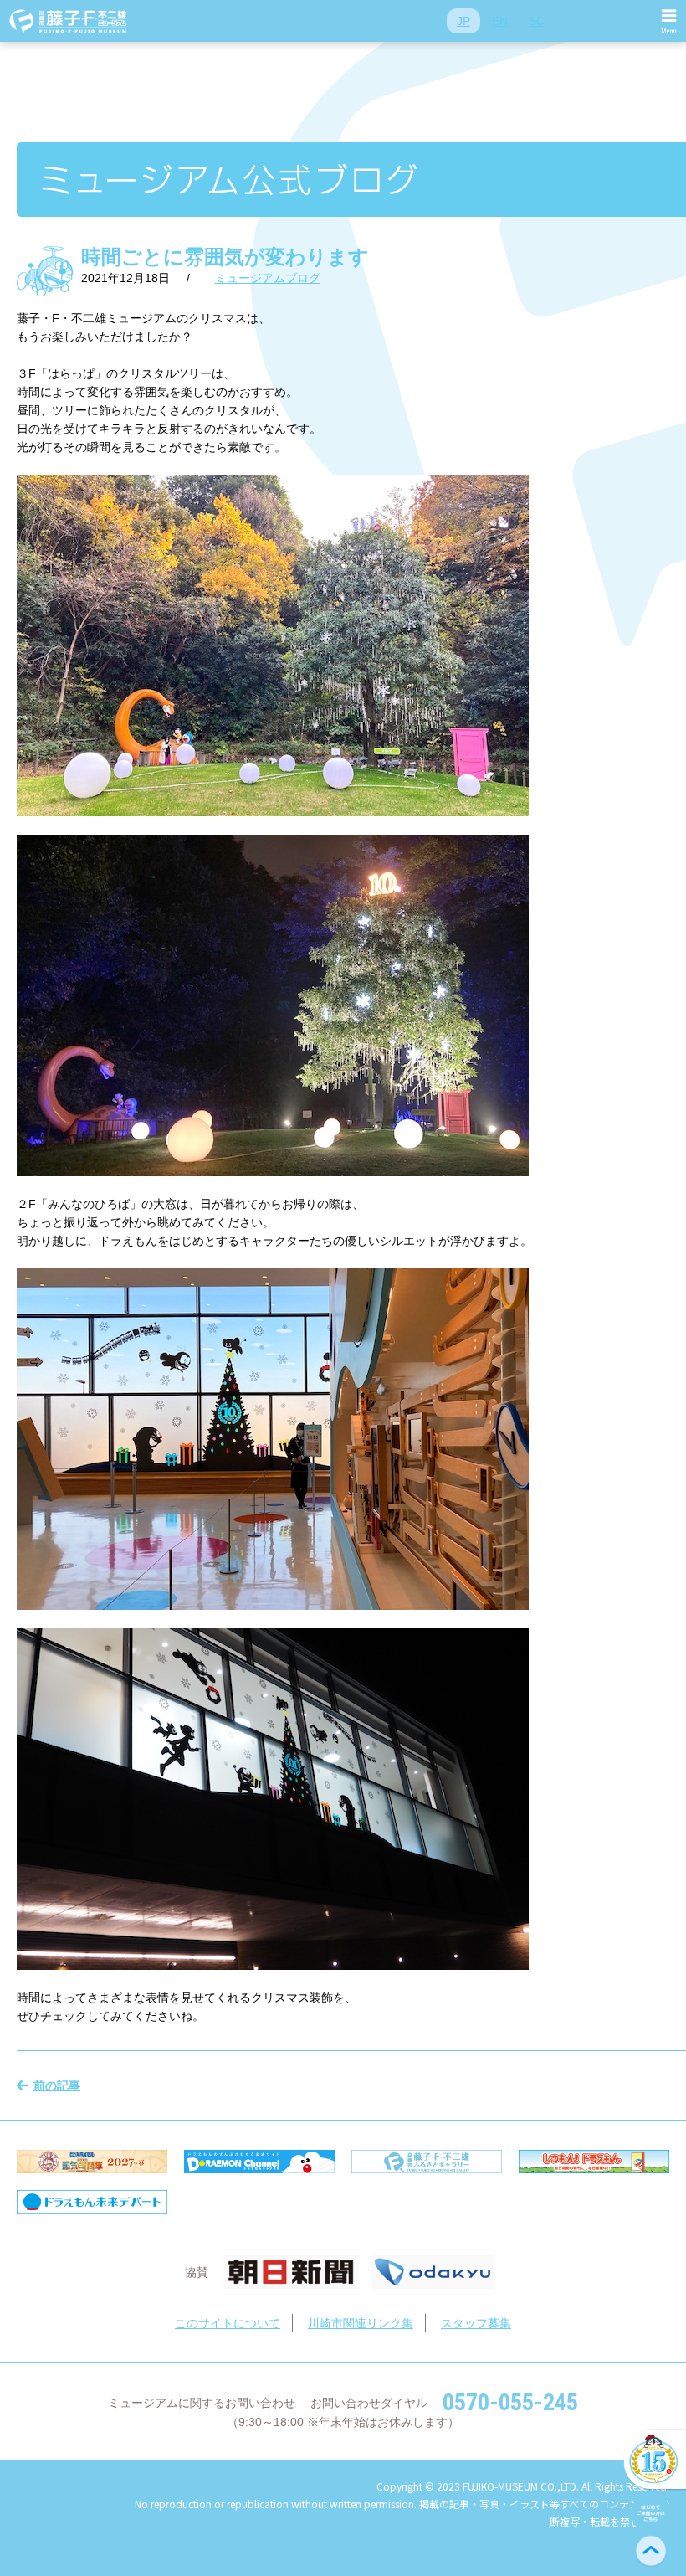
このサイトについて (228, 2323)
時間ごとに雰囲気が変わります (225, 257)
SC (537, 21)
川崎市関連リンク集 (361, 2323)
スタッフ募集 (476, 2323)
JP (463, 21)
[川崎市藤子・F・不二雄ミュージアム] (69, 21)
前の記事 (57, 2085)
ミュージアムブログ (268, 278)
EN (500, 21)
